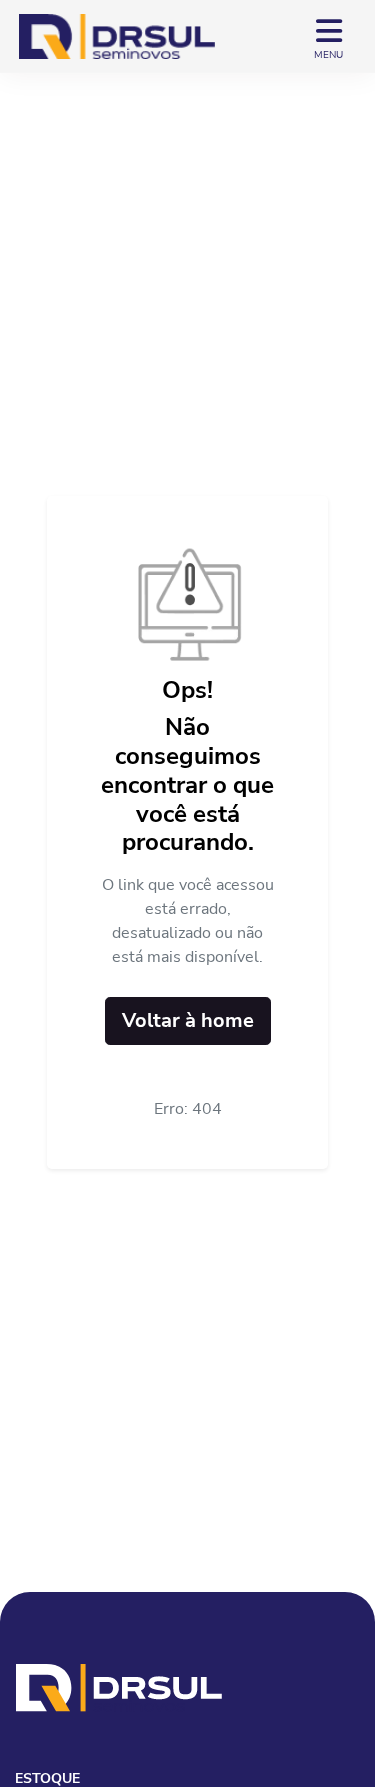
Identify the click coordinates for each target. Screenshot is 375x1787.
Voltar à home (188, 1020)
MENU (328, 55)
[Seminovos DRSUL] (117, 36)
